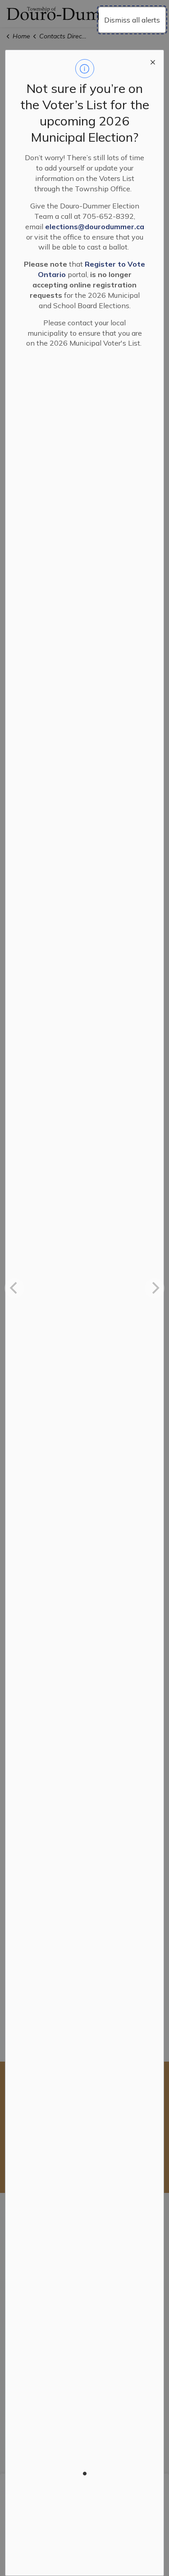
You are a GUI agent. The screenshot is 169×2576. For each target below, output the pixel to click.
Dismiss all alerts (132, 20)
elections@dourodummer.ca (95, 227)
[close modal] (153, 61)
